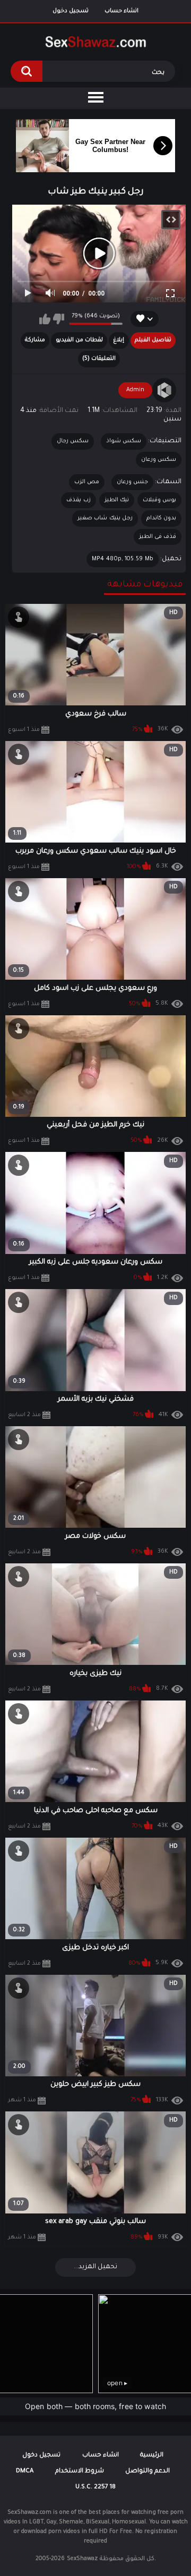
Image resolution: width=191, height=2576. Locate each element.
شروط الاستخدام (80, 2472)
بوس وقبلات (159, 500)
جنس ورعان (132, 482)
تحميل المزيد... (95, 2267)
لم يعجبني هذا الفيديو (59, 319)
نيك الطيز (117, 500)
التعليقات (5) (99, 359)
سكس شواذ (124, 441)
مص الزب (87, 482)
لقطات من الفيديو (79, 340)
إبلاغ (119, 340)
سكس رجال (73, 441)
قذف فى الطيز (158, 537)
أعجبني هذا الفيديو (45, 319)
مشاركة (35, 340)
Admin (135, 390)
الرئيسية (152, 2456)
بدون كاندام (161, 518)
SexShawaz (82, 2559)
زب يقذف (78, 500)
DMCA (25, 2472)
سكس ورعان (159, 460)
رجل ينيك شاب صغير (105, 518)
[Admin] (164, 390)
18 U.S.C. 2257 (95, 2487)
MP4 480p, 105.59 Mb (123, 559)
